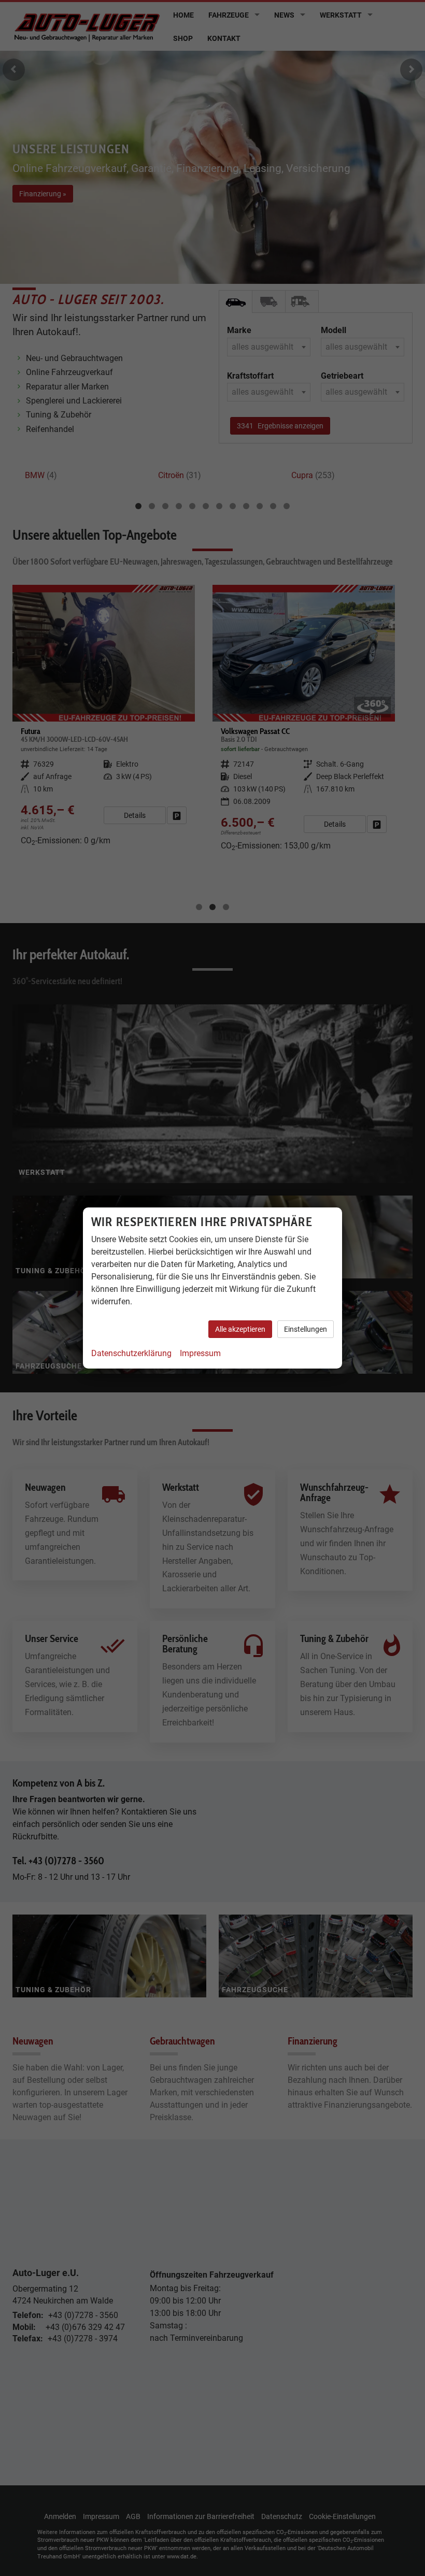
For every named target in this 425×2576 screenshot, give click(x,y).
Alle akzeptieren (240, 1329)
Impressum (200, 1353)
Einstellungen (306, 1329)
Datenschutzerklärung (131, 1353)
